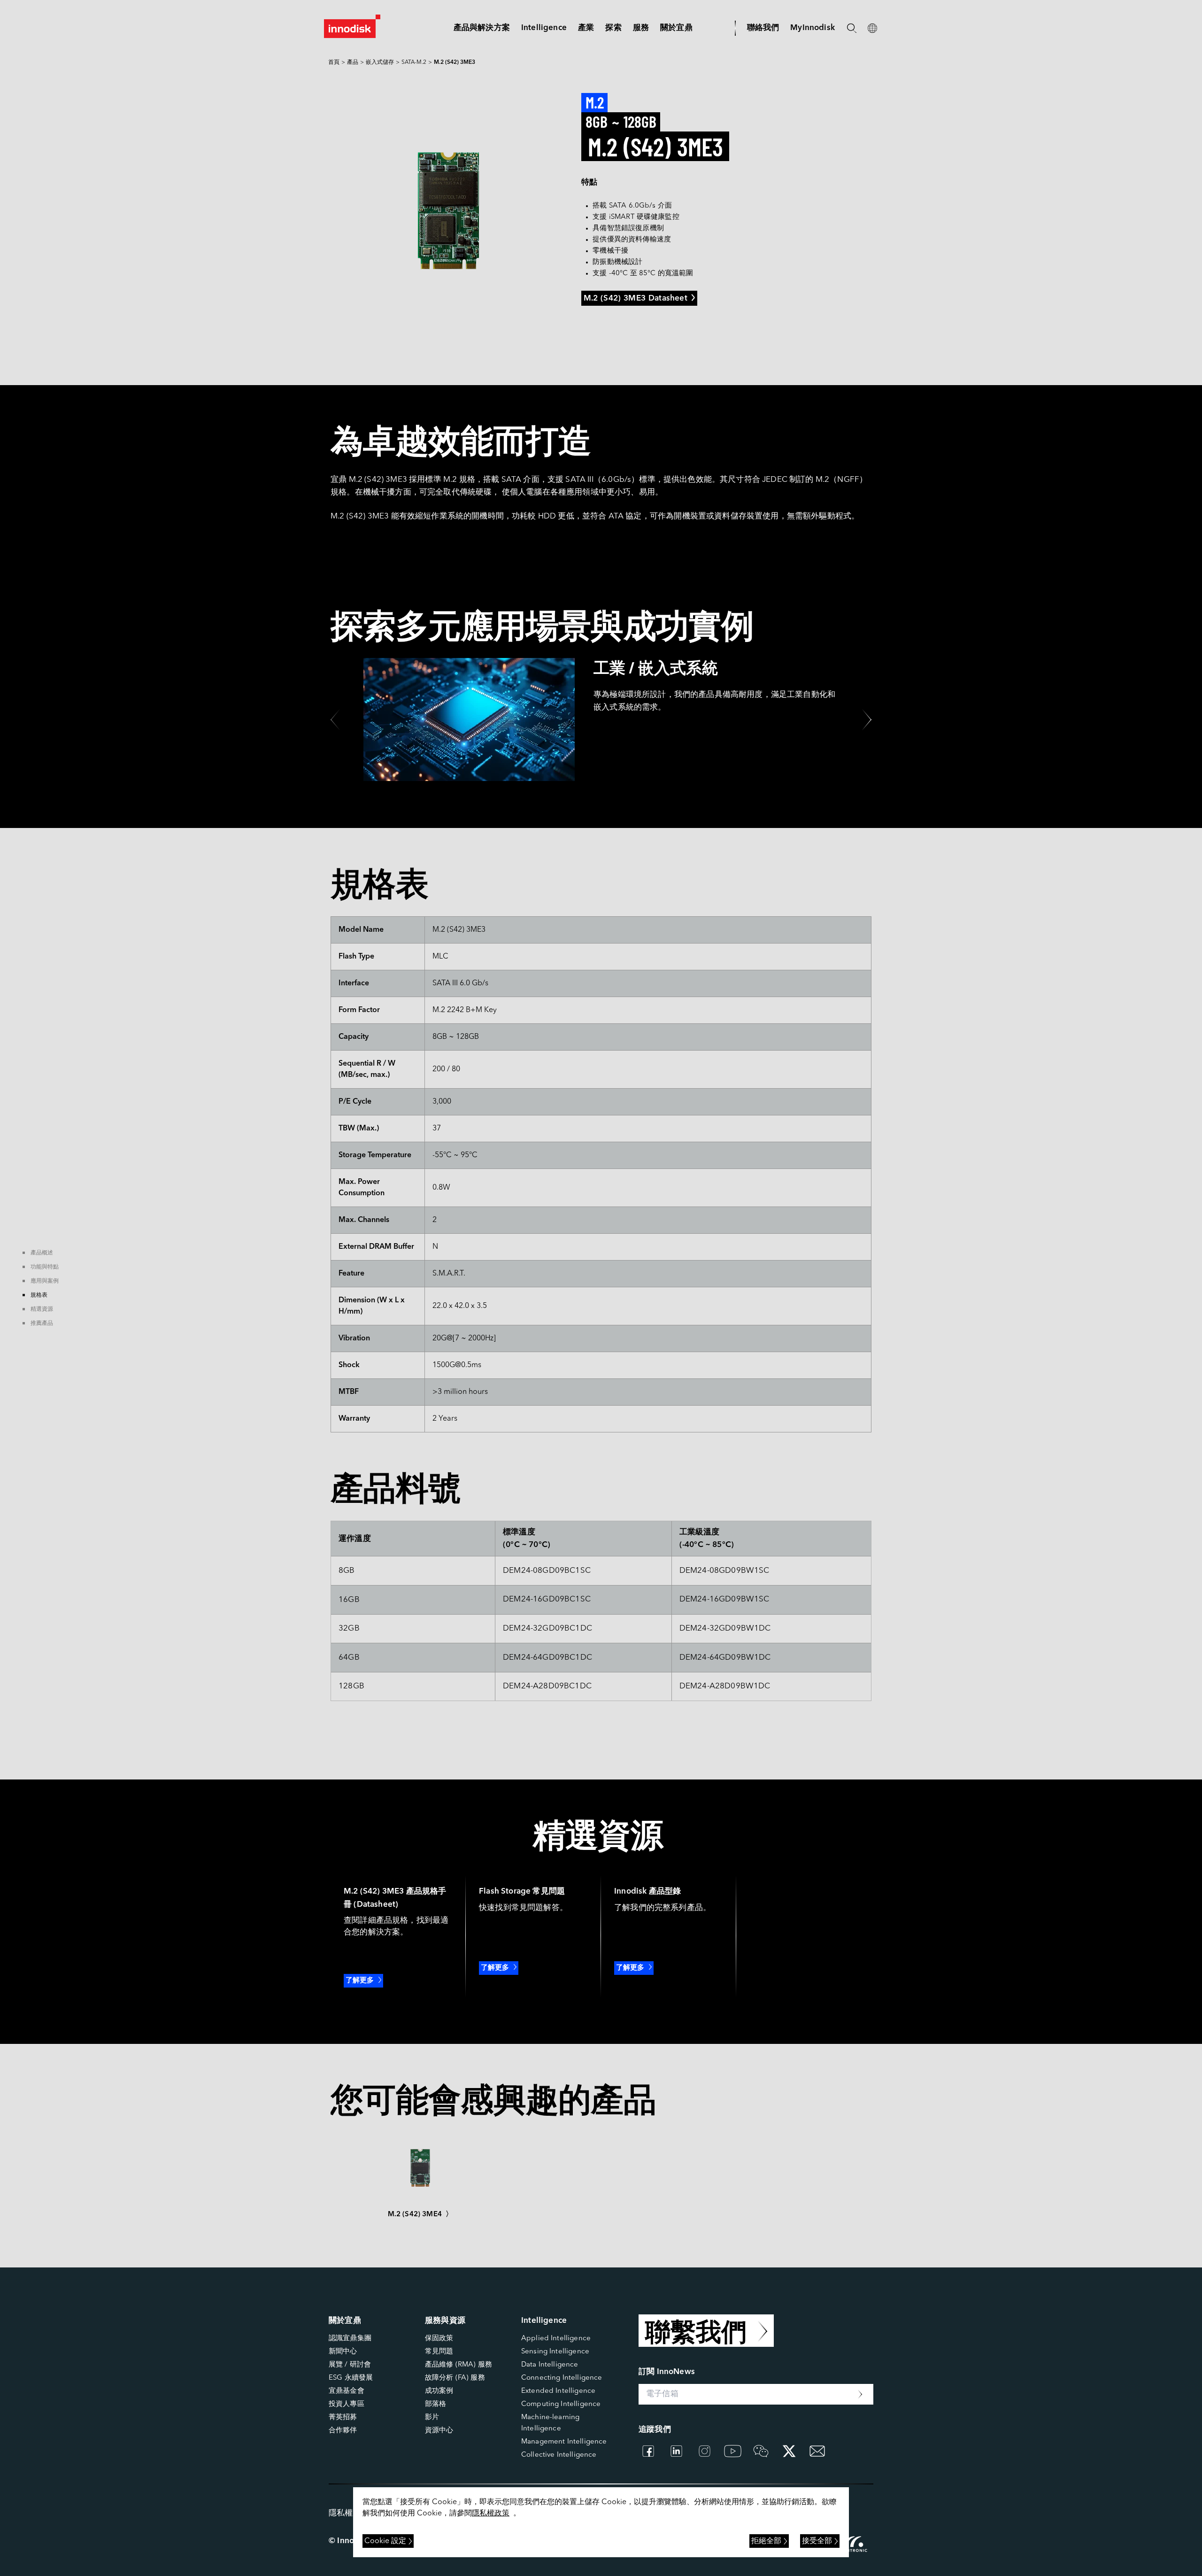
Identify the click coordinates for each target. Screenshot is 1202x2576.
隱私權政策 (491, 2514)
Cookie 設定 (385, 2541)
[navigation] (544, 28)
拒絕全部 (766, 2541)
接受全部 (817, 2541)
